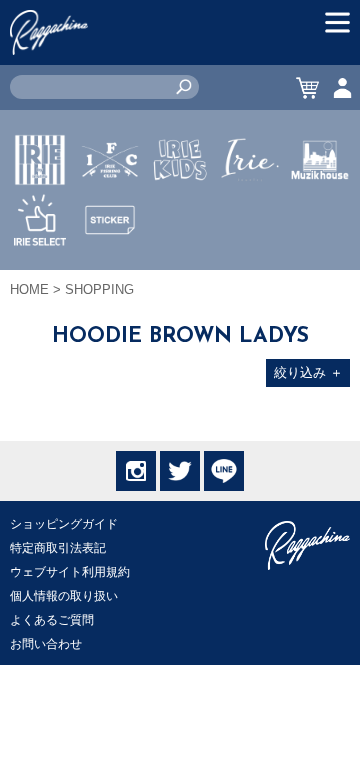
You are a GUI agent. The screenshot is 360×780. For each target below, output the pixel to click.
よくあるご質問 (52, 620)
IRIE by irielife (40, 219)
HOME (29, 289)
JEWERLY (250, 207)
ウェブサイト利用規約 (70, 572)
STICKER (110, 267)
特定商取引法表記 (58, 548)
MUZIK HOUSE (320, 219)
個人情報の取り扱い (64, 596)
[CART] (307, 87)
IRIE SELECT (40, 279)
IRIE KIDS (180, 219)
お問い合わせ (46, 644)
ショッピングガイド (64, 524)
